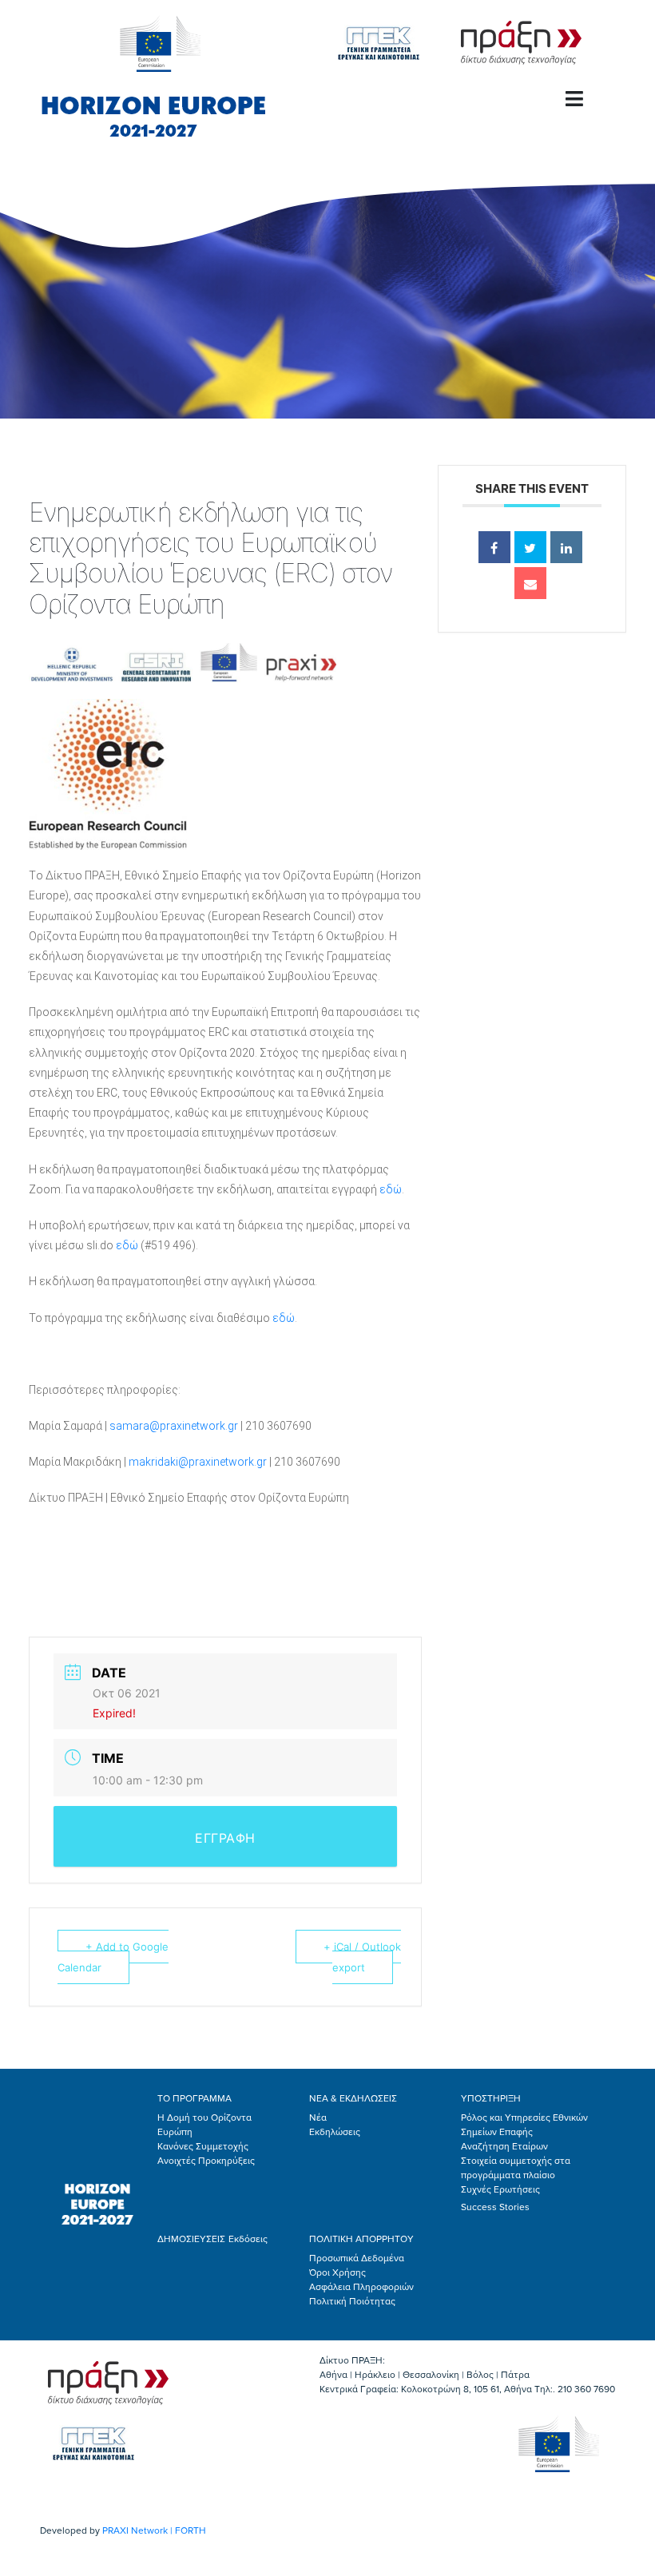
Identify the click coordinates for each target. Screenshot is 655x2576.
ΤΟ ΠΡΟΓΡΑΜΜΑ (195, 2098)
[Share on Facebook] (494, 547)
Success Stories (495, 2207)
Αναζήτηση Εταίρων (504, 2146)
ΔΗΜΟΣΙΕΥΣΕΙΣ (191, 2239)
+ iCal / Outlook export (362, 1957)
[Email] (530, 583)
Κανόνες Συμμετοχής (203, 2146)
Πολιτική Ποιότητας (352, 2301)
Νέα (318, 2118)
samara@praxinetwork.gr (174, 1426)
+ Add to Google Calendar (113, 1957)
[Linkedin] (566, 547)
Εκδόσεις (248, 2239)
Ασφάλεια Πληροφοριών (361, 2287)
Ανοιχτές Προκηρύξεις (206, 2161)
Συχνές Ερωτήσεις (500, 2189)
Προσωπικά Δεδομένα (357, 2258)
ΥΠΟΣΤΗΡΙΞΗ (491, 2098)
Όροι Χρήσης (337, 2272)
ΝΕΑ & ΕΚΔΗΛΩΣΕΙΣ (353, 2098)
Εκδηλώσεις (335, 2132)
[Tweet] (530, 547)
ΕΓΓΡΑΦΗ (225, 1838)
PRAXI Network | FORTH (154, 2530)
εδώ (391, 1189)
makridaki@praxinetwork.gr (198, 1462)
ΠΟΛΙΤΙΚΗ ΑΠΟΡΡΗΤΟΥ (361, 2239)
